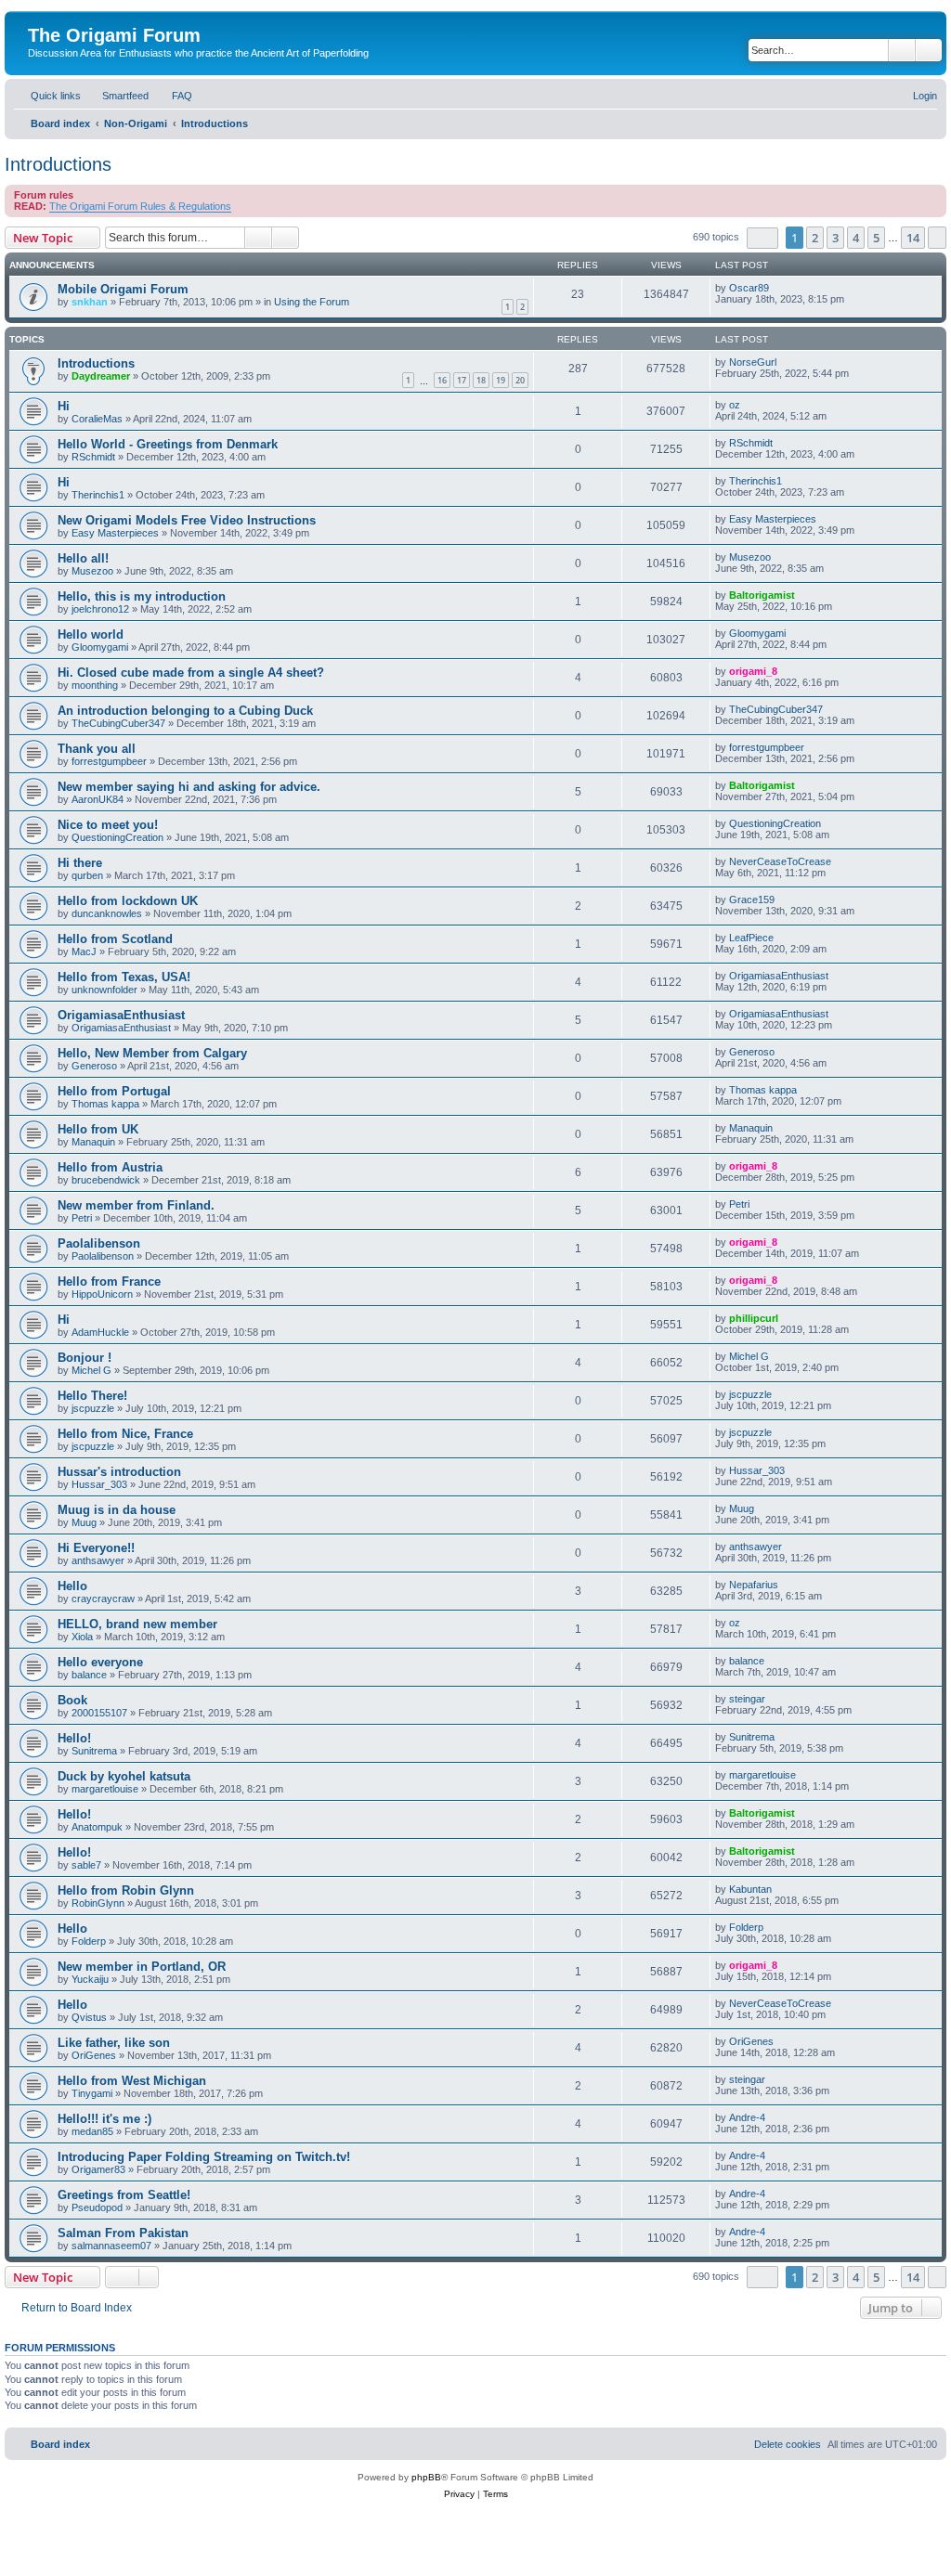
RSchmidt (93, 457)
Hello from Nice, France (125, 1434)
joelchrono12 (100, 609)
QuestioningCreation (117, 837)
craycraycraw (103, 1599)
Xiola (82, 1637)
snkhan (90, 302)
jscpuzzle (93, 1408)
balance (89, 1675)
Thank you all (97, 749)
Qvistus (89, 2017)
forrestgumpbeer (109, 761)
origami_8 (753, 671)
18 (481, 380)
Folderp (89, 1941)
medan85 (92, 2131)
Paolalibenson (99, 1243)
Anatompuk (97, 1827)
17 (462, 380)
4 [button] (856, 238)
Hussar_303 (99, 1484)
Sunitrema (94, 1751)
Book (72, 1700)
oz (735, 405)
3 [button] (835, 238)
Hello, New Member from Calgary (152, 1053)
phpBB (426, 2477)
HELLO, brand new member (137, 1624)
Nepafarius (754, 1585)
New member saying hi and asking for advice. (189, 787)
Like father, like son (114, 2043)
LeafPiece (751, 938)
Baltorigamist (762, 595)
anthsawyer (98, 1560)
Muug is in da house (117, 1510)
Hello (72, 1586)
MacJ (84, 951)
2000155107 (99, 1713)
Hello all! (83, 558)
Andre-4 (747, 2117)
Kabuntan (750, 1889)
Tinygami (92, 2093)
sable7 (86, 1865)
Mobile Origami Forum (123, 289)
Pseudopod (97, 2207)
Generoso (94, 1066)
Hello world (91, 634)
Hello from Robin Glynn (126, 1890)
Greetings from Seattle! (124, 2195)
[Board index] (39, 16)
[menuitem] (117, 96)
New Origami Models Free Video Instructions (187, 520)
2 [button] (815, 238)
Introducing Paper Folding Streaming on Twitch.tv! (204, 2157)
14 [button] (913, 238)
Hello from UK (98, 1129)
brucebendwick (106, 1180)
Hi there (80, 863)
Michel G (91, 1370)
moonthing (95, 685)
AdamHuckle (100, 1332)
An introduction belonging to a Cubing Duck (185, 711)
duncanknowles (107, 913)
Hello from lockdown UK (128, 901)
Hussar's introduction (119, 1472)
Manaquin (93, 1142)
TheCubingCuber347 (118, 723)
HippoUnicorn (102, 1294)
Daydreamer (101, 376)
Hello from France (109, 1282)
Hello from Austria (110, 1167)
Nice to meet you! (108, 825)
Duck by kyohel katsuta (124, 1776)
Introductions (58, 164)
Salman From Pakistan (123, 2233)
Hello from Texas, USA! (124, 977)
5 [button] (876, 238)
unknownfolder (104, 990)
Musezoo (92, 571)
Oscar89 (749, 288)
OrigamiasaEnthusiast (779, 976)
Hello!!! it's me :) (104, 2119)
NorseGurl (753, 362)
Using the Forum (312, 302)
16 (442, 380)
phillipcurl (754, 1318)
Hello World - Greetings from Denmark (168, 444)
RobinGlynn (98, 1903)
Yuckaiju (90, 1979)
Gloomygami (100, 647)
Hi (64, 406)
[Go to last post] (778, 288)
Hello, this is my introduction (142, 596)
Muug (84, 1522)
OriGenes (94, 2055)
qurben (87, 875)
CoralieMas (97, 419)
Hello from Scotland (115, 939)
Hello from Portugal (114, 1091)
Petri (82, 1218)
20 (520, 380)
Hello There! (92, 1396)
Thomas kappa (105, 1104)
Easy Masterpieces (115, 533)
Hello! (74, 1738)
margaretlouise (105, 1789)
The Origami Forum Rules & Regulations (140, 206)
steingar (747, 1699)
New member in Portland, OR (142, 1967)
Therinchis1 (98, 495)
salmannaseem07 (111, 2246)
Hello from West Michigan (132, 2081)
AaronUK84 (98, 799)
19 (501, 380)
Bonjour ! (85, 1358)
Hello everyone (100, 1662)
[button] (762, 238)
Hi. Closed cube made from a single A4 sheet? (191, 673)
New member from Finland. (136, 1205)
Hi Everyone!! (96, 1548)
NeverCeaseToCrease (780, 861)
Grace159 (752, 900)
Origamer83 (98, 2169)
